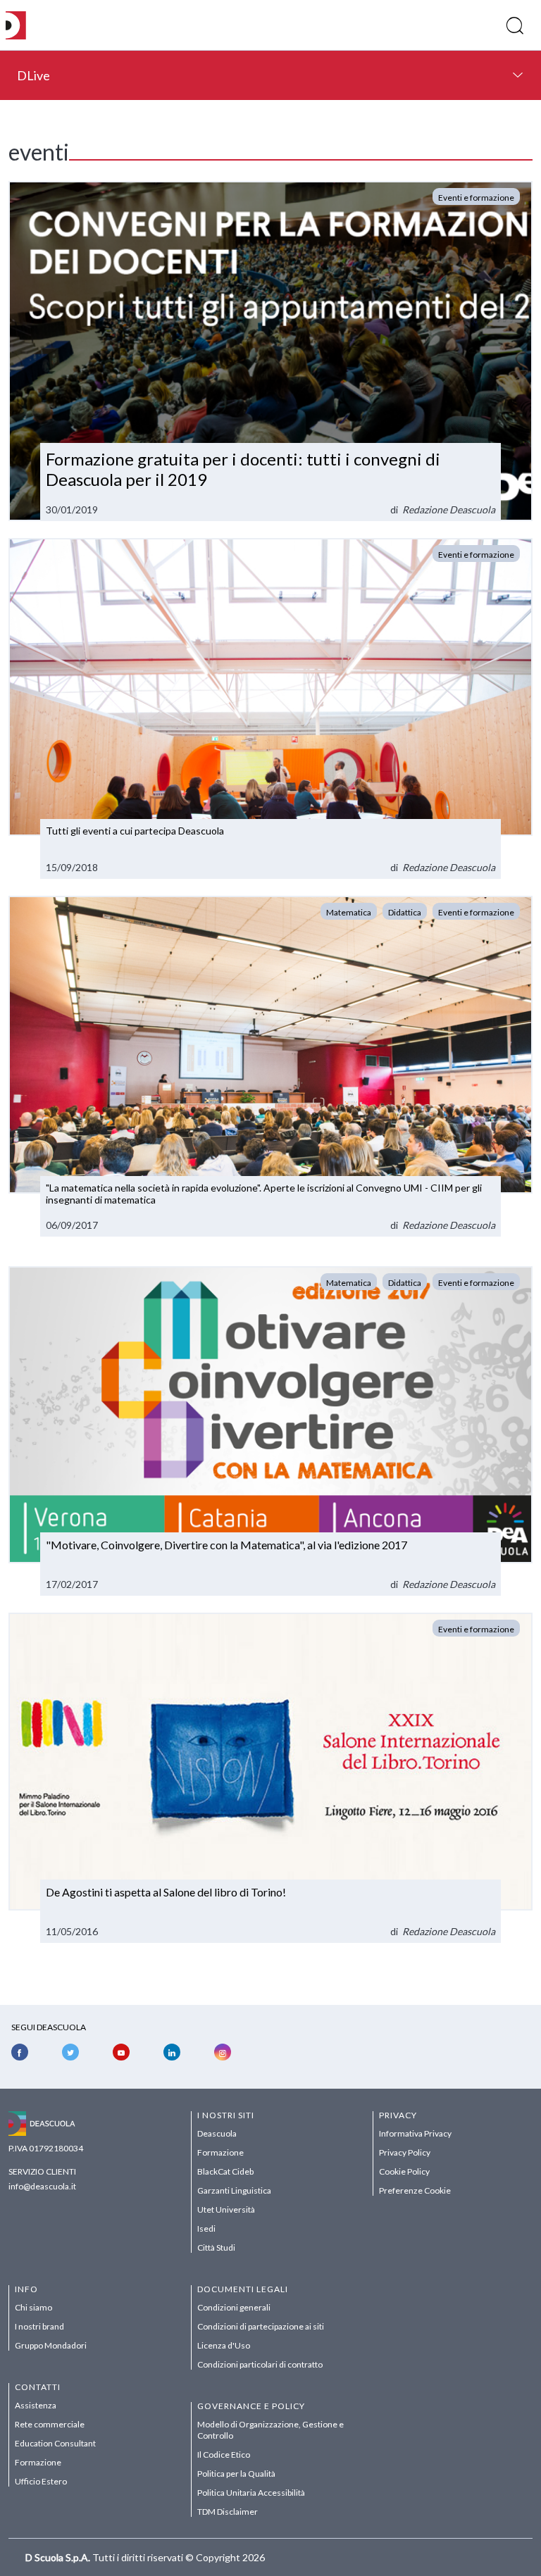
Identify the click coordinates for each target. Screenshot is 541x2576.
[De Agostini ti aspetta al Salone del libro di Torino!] (270, 1778)
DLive (33, 75)
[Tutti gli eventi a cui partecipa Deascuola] (270, 708)
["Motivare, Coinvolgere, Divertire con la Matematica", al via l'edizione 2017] (270, 1431)
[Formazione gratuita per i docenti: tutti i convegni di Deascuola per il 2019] (270, 351)
